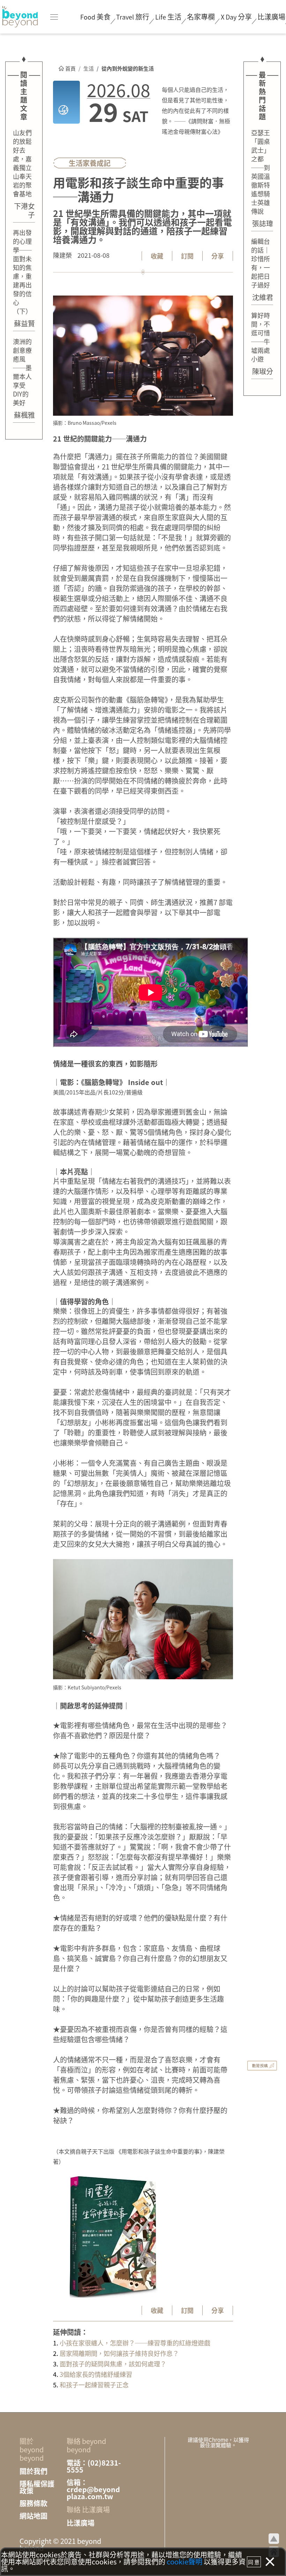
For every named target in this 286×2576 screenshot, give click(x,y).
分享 (236, 17)
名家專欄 (201, 17)
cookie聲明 (185, 2562)
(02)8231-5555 (94, 2466)
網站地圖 (33, 2516)
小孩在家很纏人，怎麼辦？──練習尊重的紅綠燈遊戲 (134, 2343)
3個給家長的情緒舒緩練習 (95, 2374)
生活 (89, 68)
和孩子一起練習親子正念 (93, 2385)
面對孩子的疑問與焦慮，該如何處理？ (112, 2364)
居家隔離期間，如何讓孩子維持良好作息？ (119, 2353)
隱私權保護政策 (37, 2487)
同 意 (254, 2562)
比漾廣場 (271, 17)
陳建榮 (62, 255)
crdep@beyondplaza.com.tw (93, 2493)
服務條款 (33, 2503)
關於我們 (33, 2471)
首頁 (70, 68)
